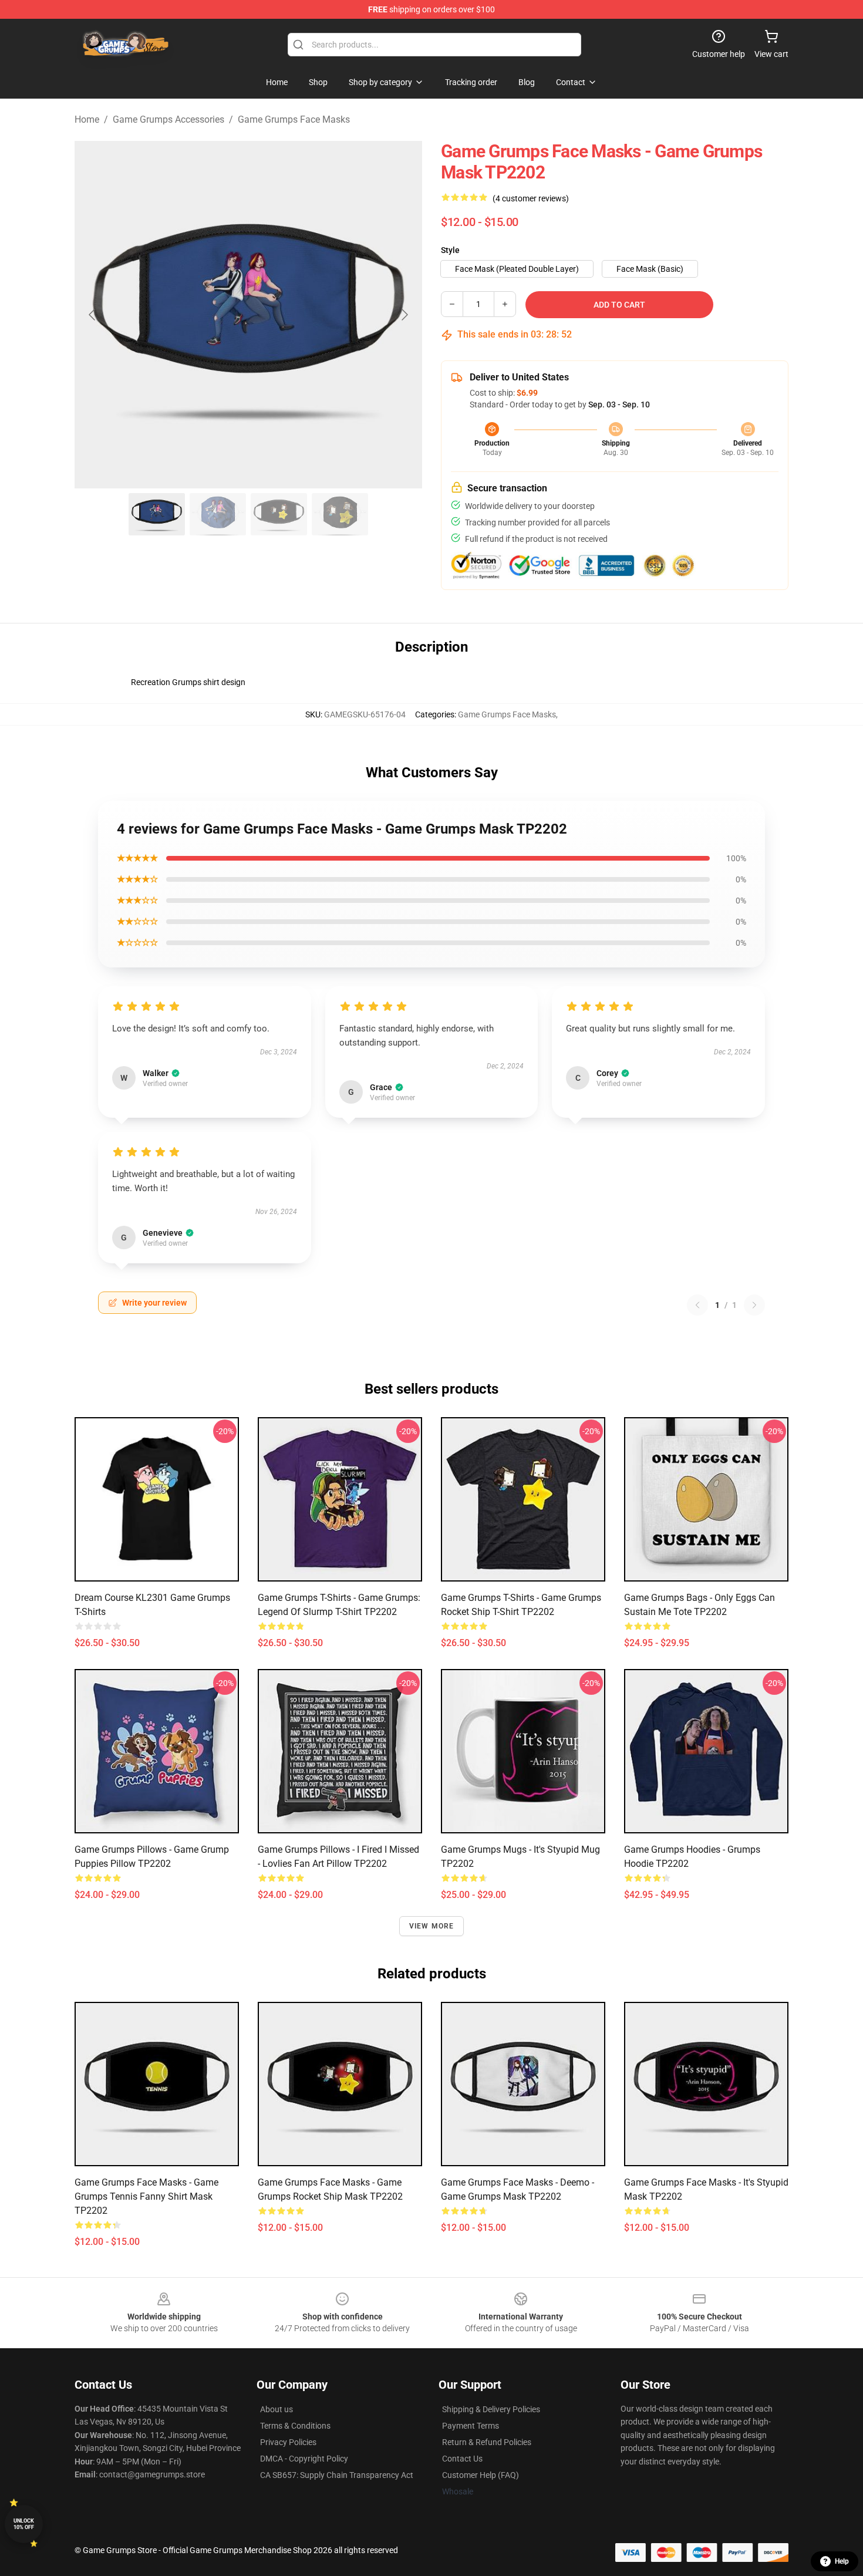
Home (87, 119)
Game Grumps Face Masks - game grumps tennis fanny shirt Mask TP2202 (146, 2196)
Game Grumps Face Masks (294, 119)
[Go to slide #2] (218, 514)
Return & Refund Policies (487, 2442)
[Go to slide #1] (157, 514)
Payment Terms (471, 2426)
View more (432, 1926)
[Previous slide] (93, 315)
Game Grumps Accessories (168, 119)
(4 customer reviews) (531, 198)
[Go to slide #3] (279, 514)
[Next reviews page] (754, 1305)
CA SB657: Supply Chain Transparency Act (337, 2475)
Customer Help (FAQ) (481, 2475)
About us (277, 2409)
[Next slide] (404, 315)
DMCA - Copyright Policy (304, 2459)
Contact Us (462, 2459)
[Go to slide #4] (340, 514)
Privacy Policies (288, 2442)
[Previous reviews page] (697, 1305)
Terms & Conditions (295, 2426)
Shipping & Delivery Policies (491, 2409)
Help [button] (842, 2561)
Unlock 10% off (24, 2524)
